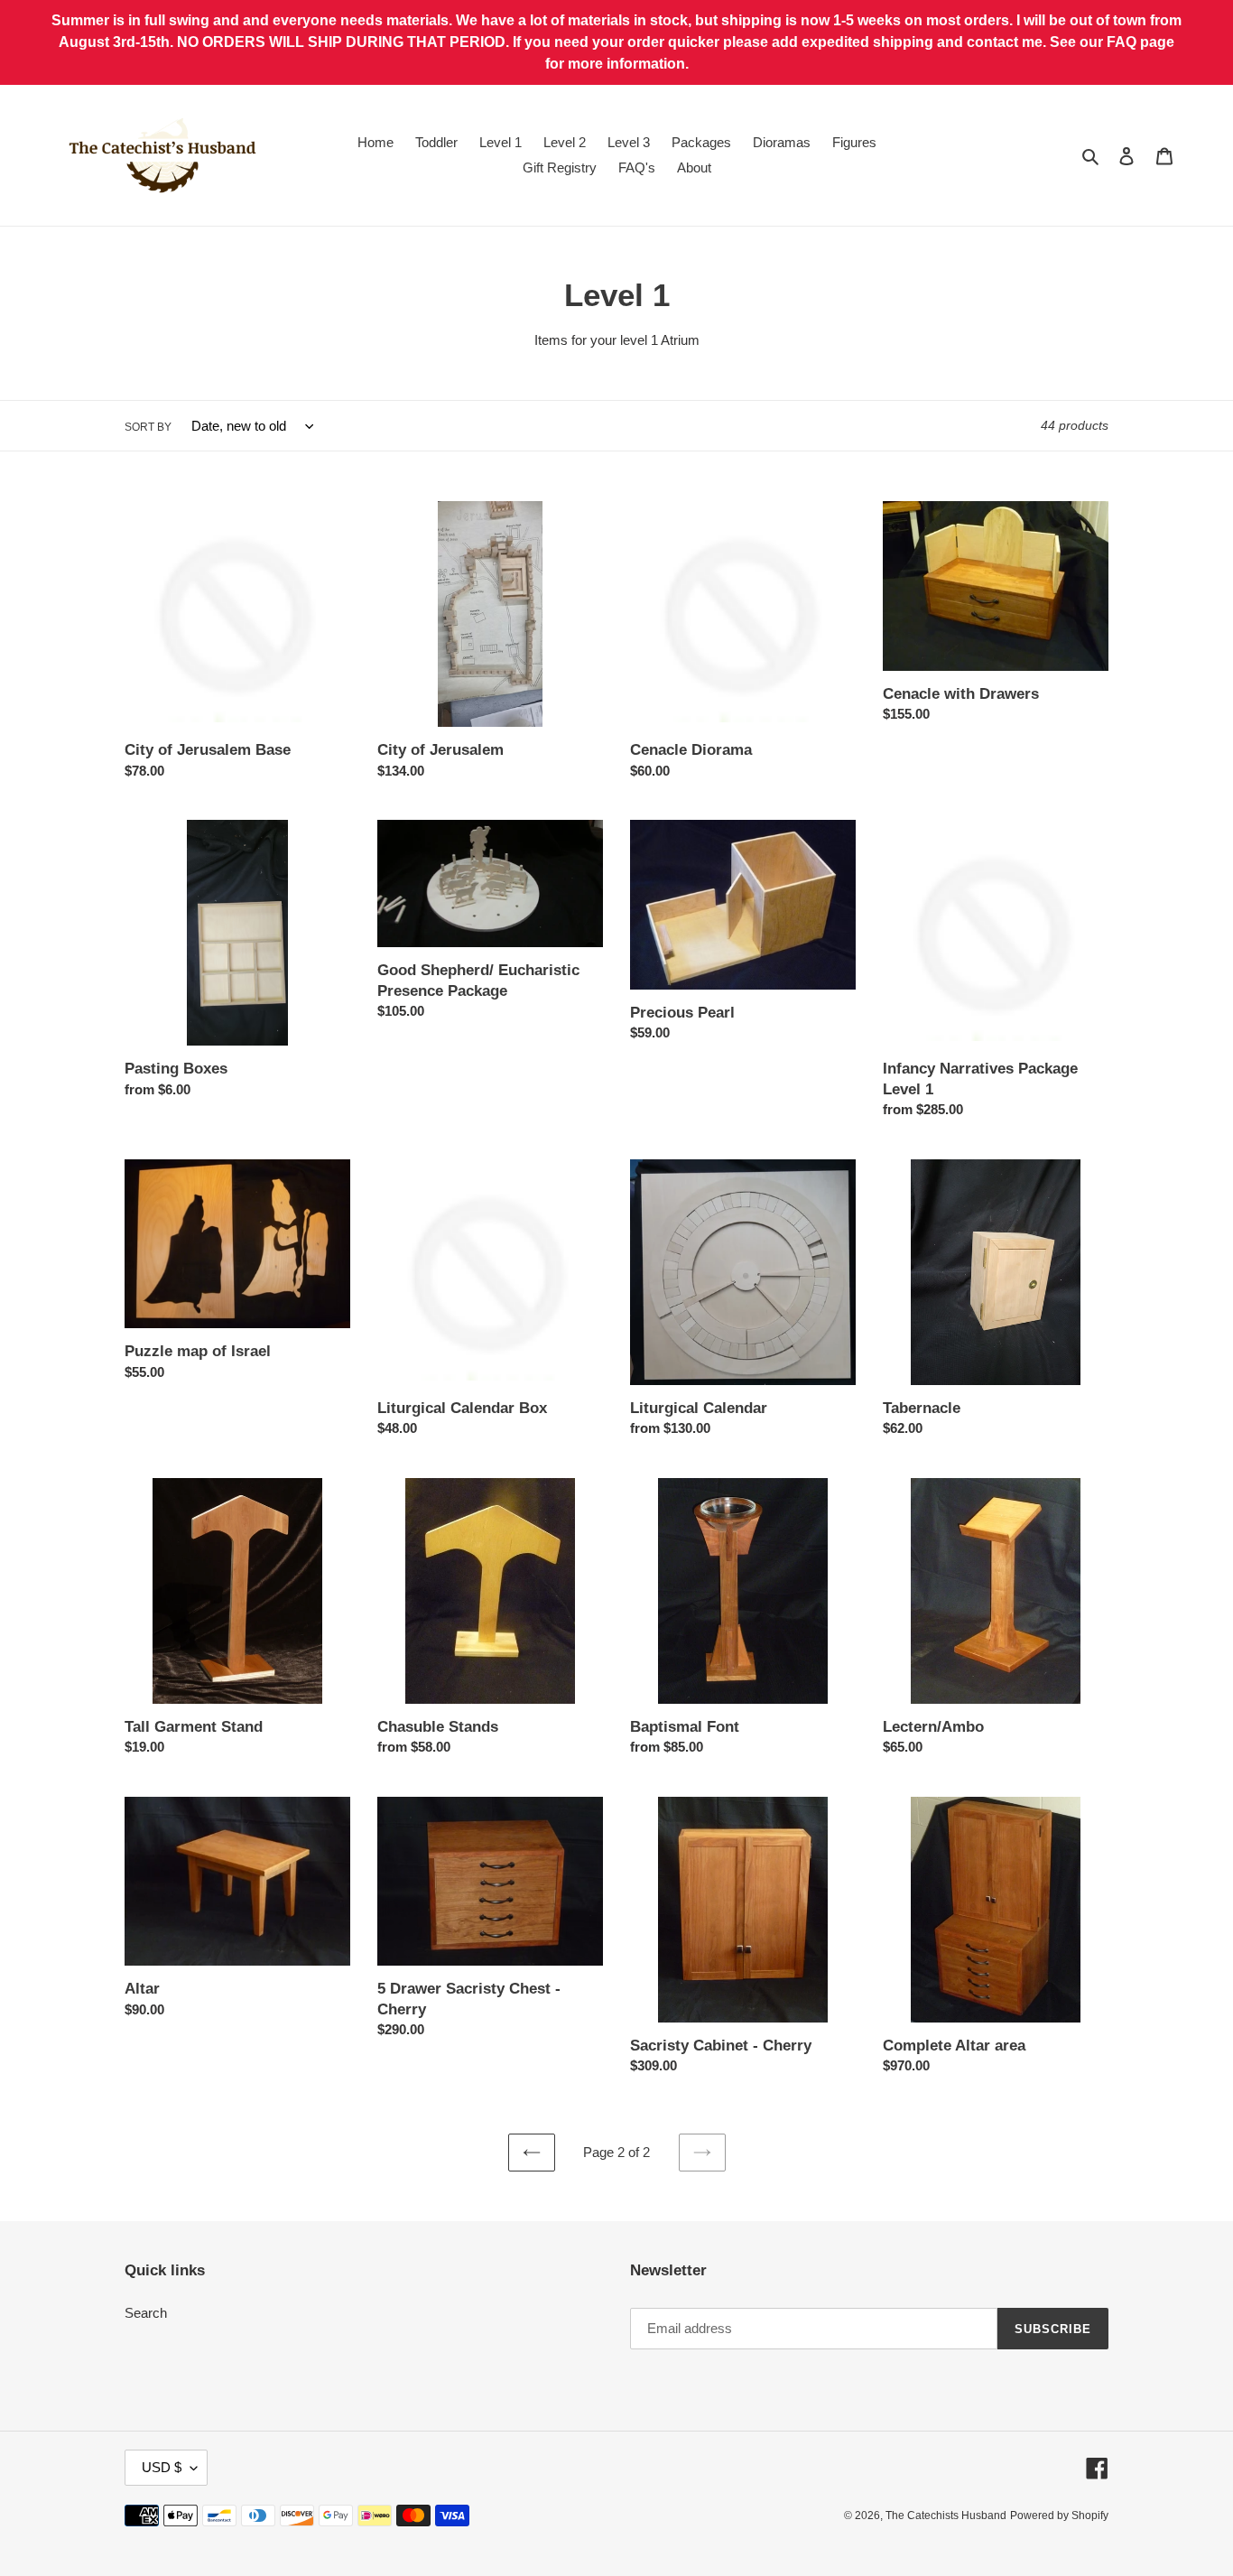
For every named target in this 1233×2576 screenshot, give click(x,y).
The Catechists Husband (946, 2516)
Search (146, 2313)
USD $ (162, 2467)
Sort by (148, 427)
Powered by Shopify (1059, 2516)
